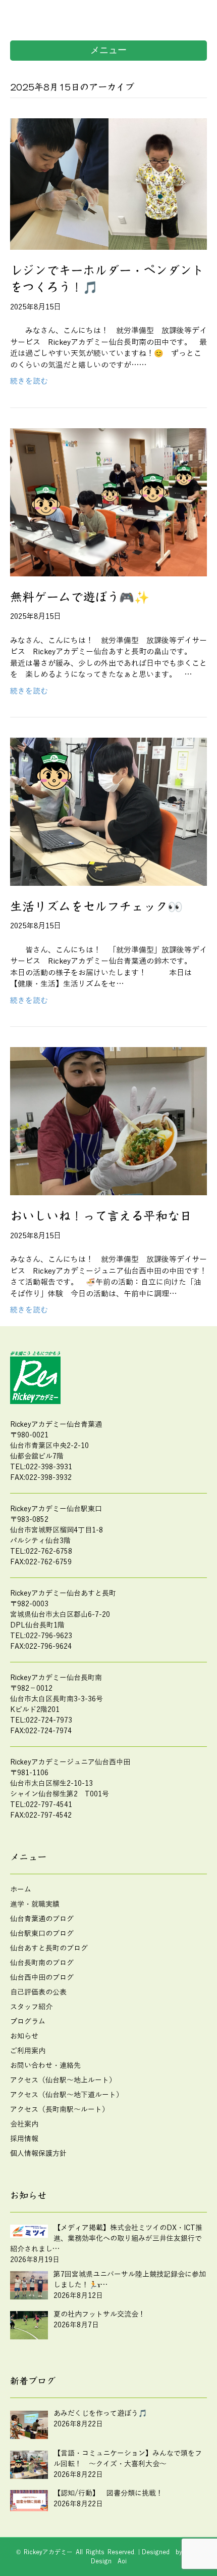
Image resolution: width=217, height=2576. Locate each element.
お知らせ (24, 2036)
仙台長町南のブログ (42, 1963)
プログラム (28, 2022)
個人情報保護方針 (38, 2154)
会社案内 (24, 2124)
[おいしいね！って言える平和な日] (108, 1121)
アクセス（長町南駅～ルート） (60, 2110)
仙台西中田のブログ (42, 1978)
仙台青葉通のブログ (42, 1919)
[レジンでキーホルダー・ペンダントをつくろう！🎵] (108, 184)
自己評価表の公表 (38, 1992)
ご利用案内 (28, 2051)
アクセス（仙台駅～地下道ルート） (67, 2095)
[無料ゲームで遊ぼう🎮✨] (108, 502)
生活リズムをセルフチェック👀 (96, 907)
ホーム (21, 1890)
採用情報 (24, 2139)
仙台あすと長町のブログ (49, 1948)
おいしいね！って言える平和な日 (101, 1216)
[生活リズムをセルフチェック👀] (108, 811)
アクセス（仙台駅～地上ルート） (63, 2080)
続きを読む (29, 381)
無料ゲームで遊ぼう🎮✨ (80, 597)
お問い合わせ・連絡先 (45, 2066)
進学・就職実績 (35, 1904)
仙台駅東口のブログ (42, 1934)
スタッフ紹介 (31, 2007)
